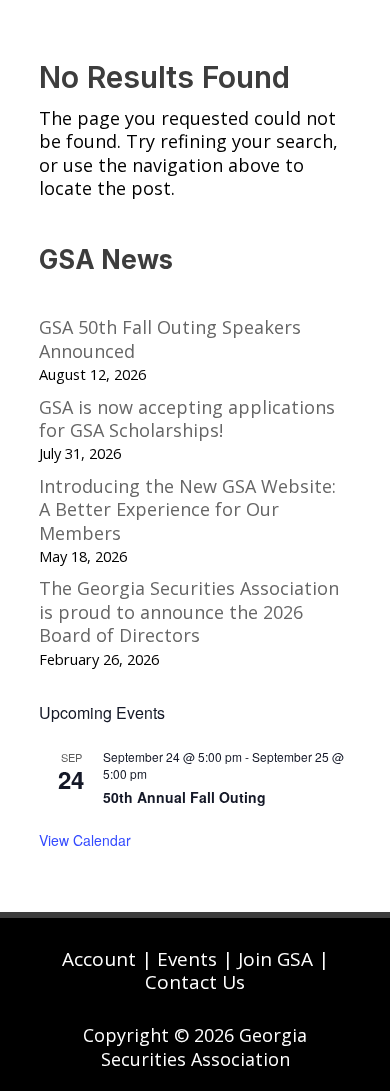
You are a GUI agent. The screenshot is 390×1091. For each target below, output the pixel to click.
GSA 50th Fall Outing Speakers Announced (170, 338)
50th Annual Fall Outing (184, 797)
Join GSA (275, 959)
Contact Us (195, 982)
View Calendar (85, 840)
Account (99, 959)
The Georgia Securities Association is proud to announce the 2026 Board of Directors (189, 611)
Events (187, 959)
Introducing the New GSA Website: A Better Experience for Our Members (187, 509)
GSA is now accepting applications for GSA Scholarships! (187, 418)
